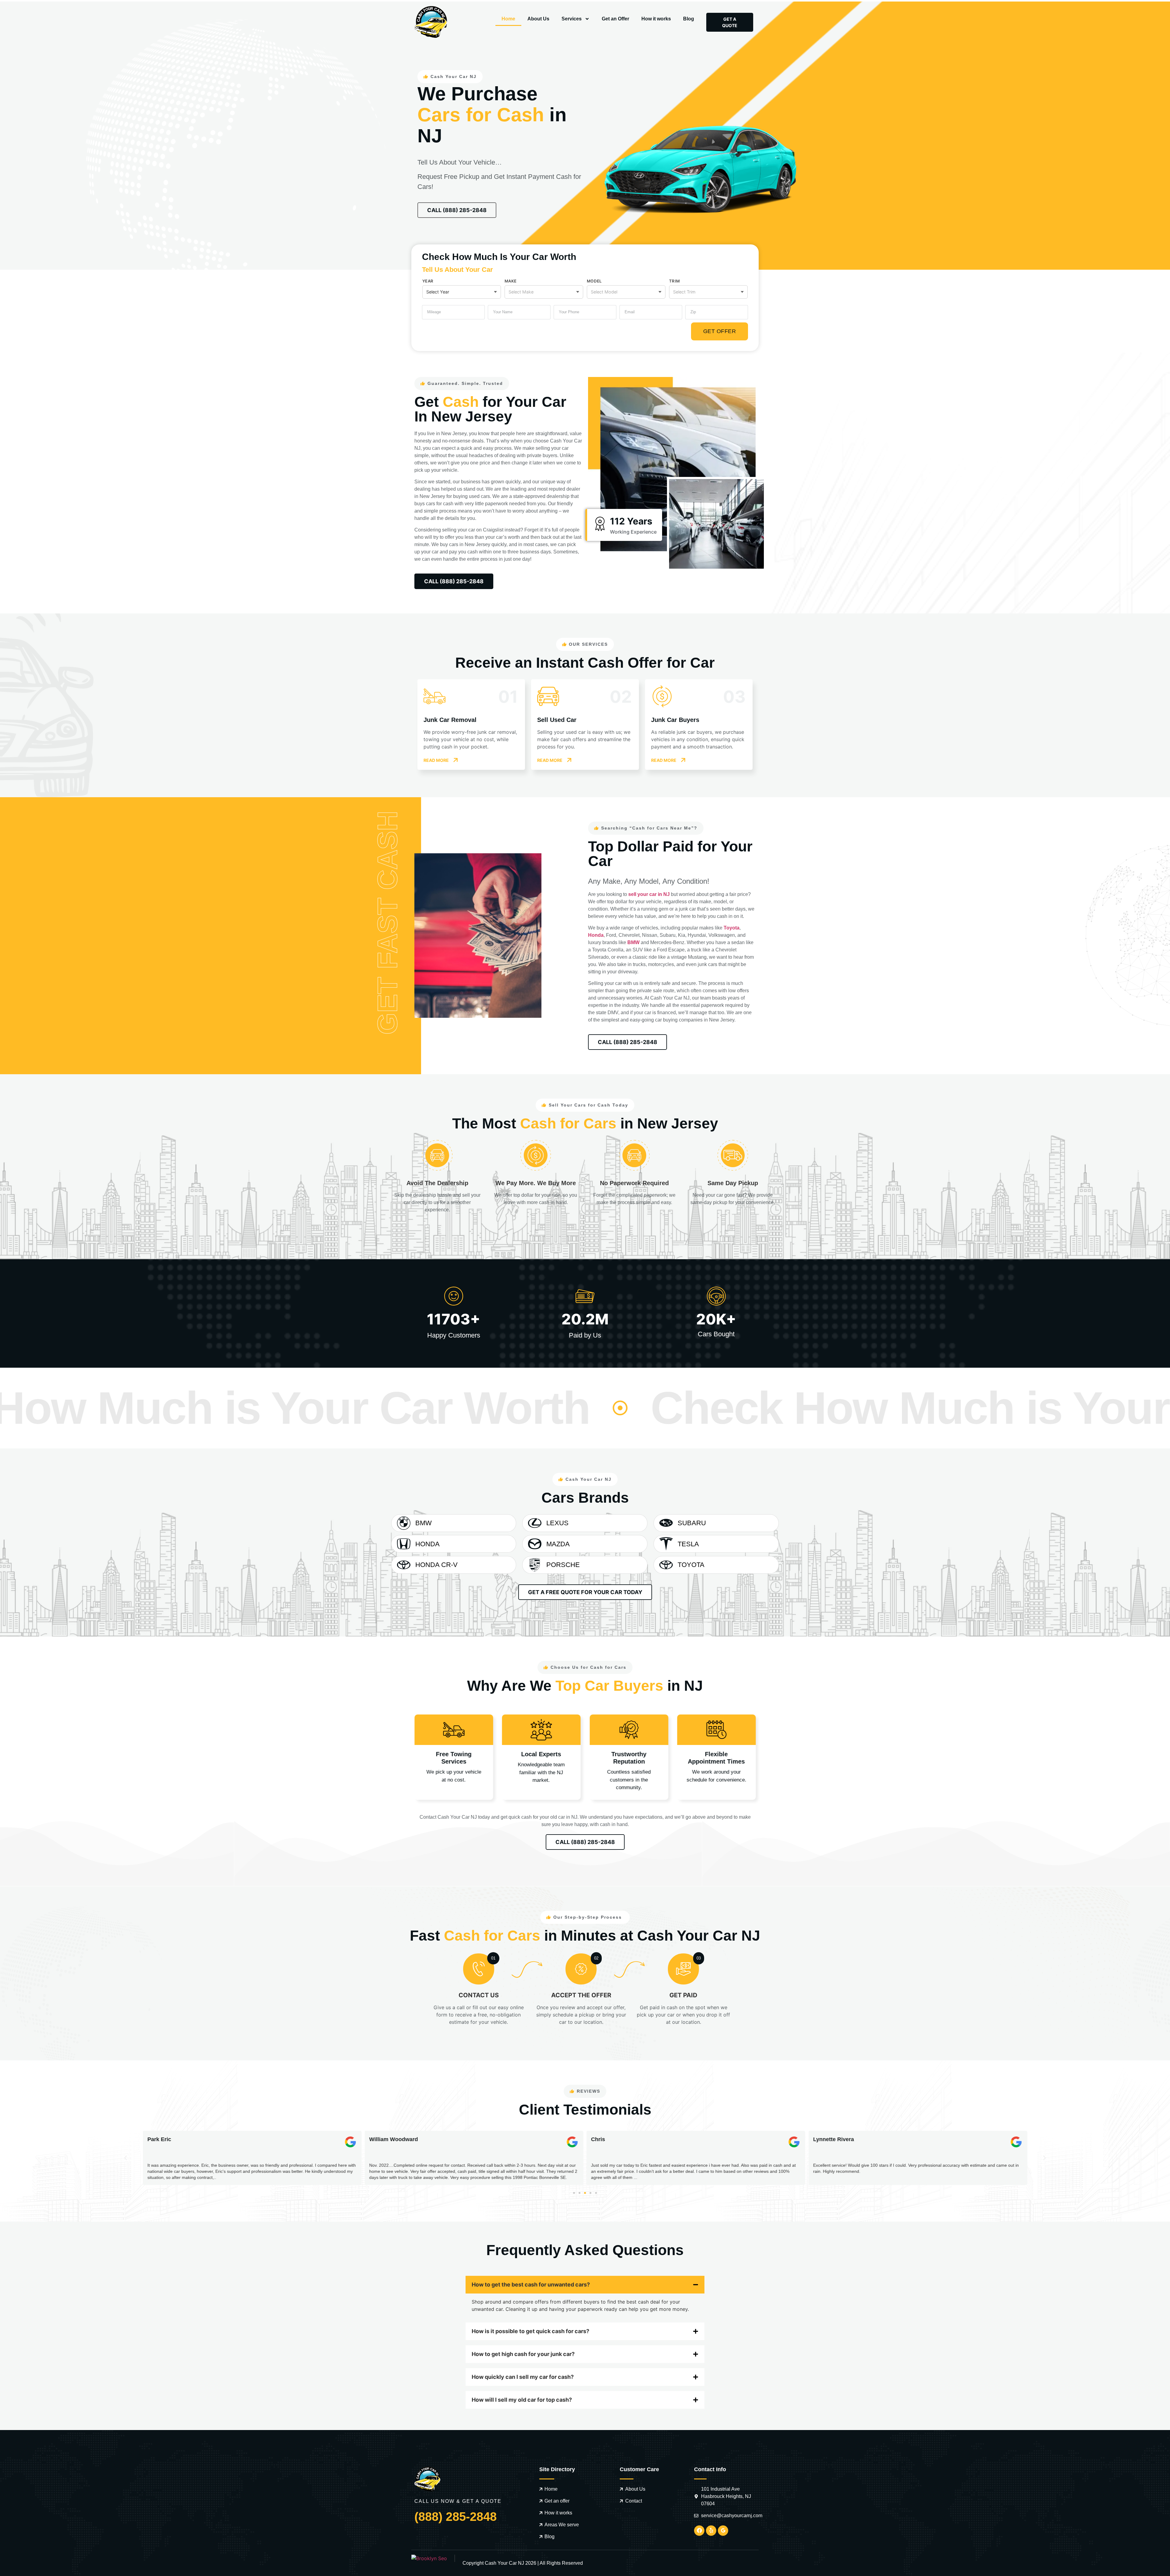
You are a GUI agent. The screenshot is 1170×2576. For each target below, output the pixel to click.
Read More (436, 760)
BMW (633, 942)
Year (428, 281)
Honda (596, 935)
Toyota (732, 928)
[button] (126, 2158)
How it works (656, 19)
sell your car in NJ (649, 894)
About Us (538, 19)
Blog (689, 19)
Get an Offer (615, 19)
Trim (674, 281)
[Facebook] (699, 2531)
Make (511, 281)
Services (572, 19)
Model (594, 281)
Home (508, 19)
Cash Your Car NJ (504, 2563)
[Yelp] (711, 2531)
